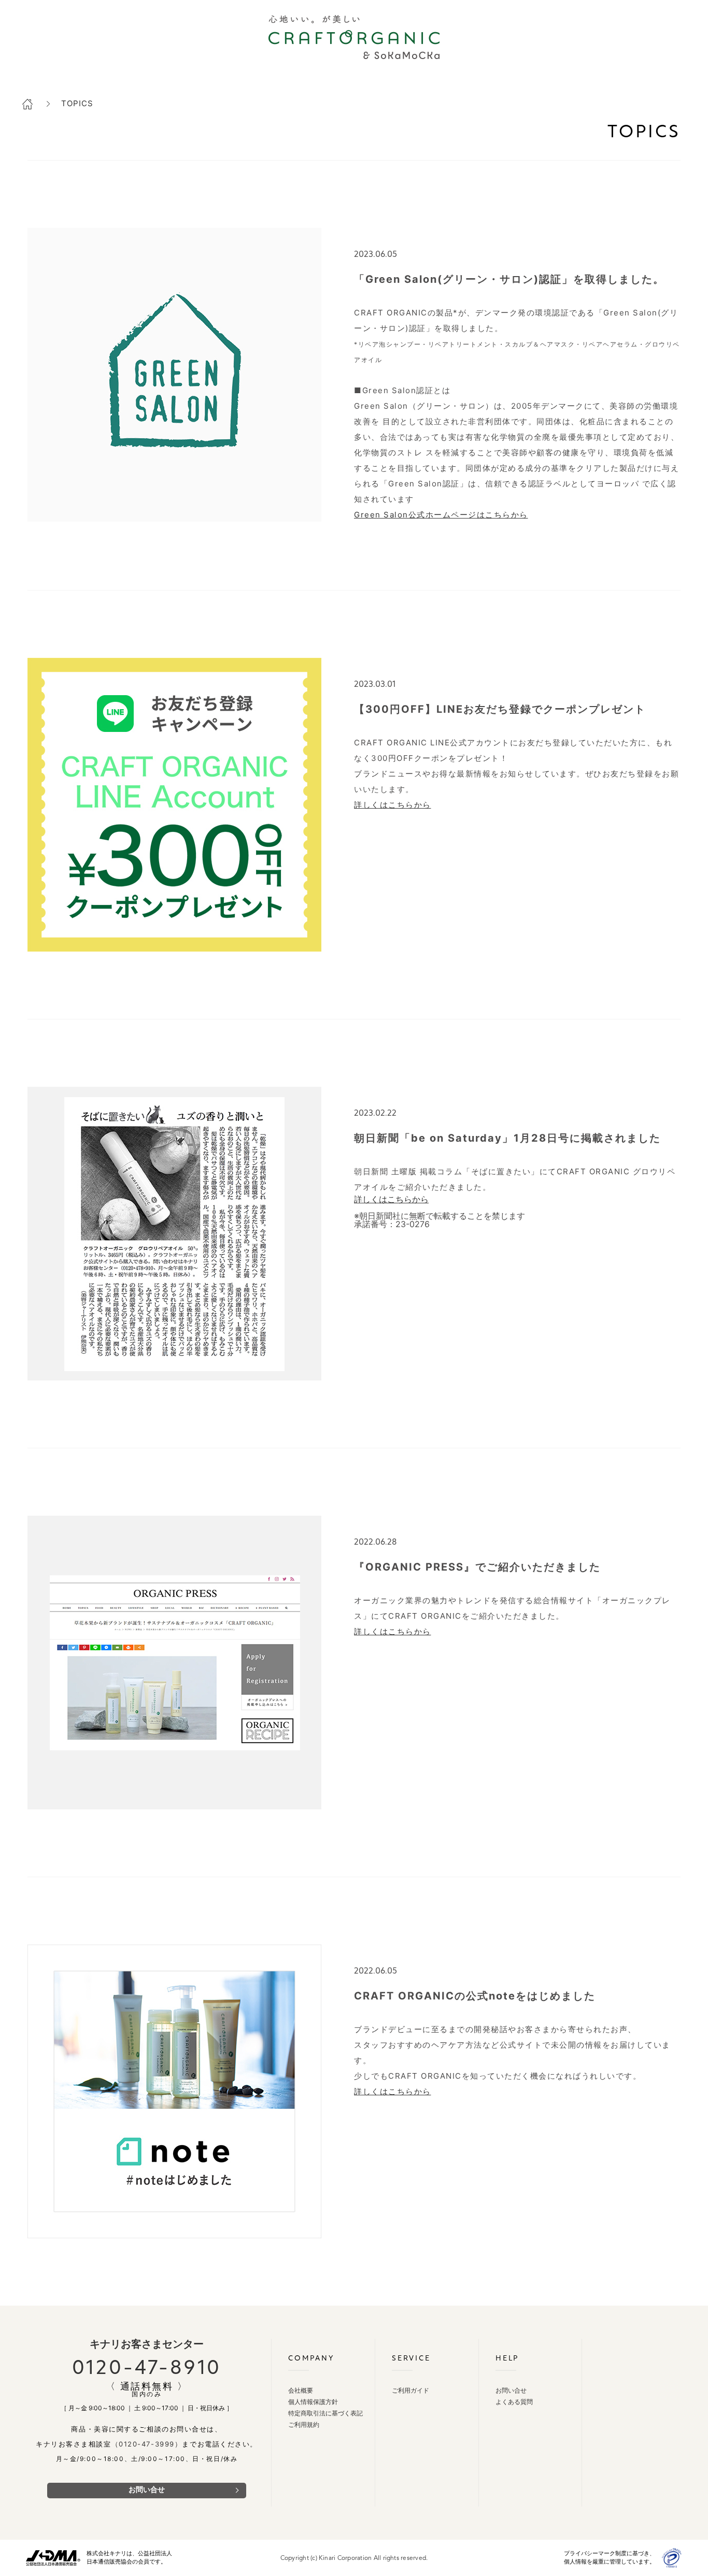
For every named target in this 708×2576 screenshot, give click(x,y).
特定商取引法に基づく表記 (325, 2414)
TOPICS (77, 103)
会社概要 (301, 2391)
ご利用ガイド (410, 2391)
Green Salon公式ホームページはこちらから (441, 515)
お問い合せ (147, 2490)
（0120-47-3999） (147, 2444)
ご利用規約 (304, 2425)
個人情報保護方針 (313, 2402)
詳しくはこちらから (393, 805)
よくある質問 (514, 2402)
